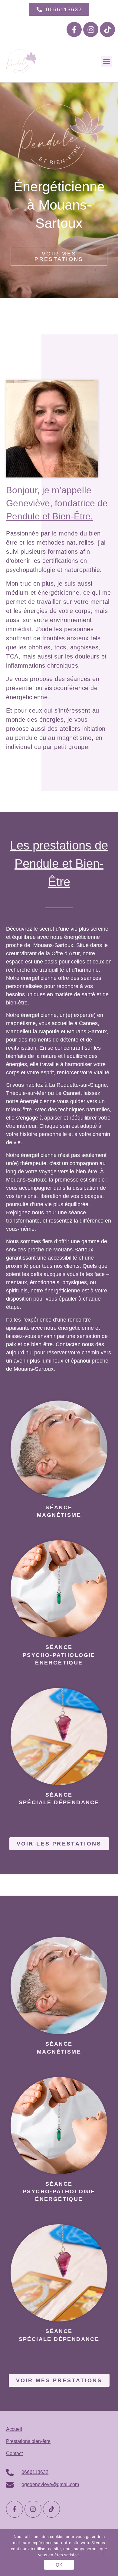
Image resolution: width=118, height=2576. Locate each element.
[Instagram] (91, 29)
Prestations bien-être (28, 2441)
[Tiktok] (107, 29)
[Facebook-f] (74, 29)
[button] (107, 61)
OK (59, 2565)
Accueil (14, 2429)
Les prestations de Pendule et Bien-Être (59, 864)
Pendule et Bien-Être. (49, 516)
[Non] (108, 2552)
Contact (14, 2453)
